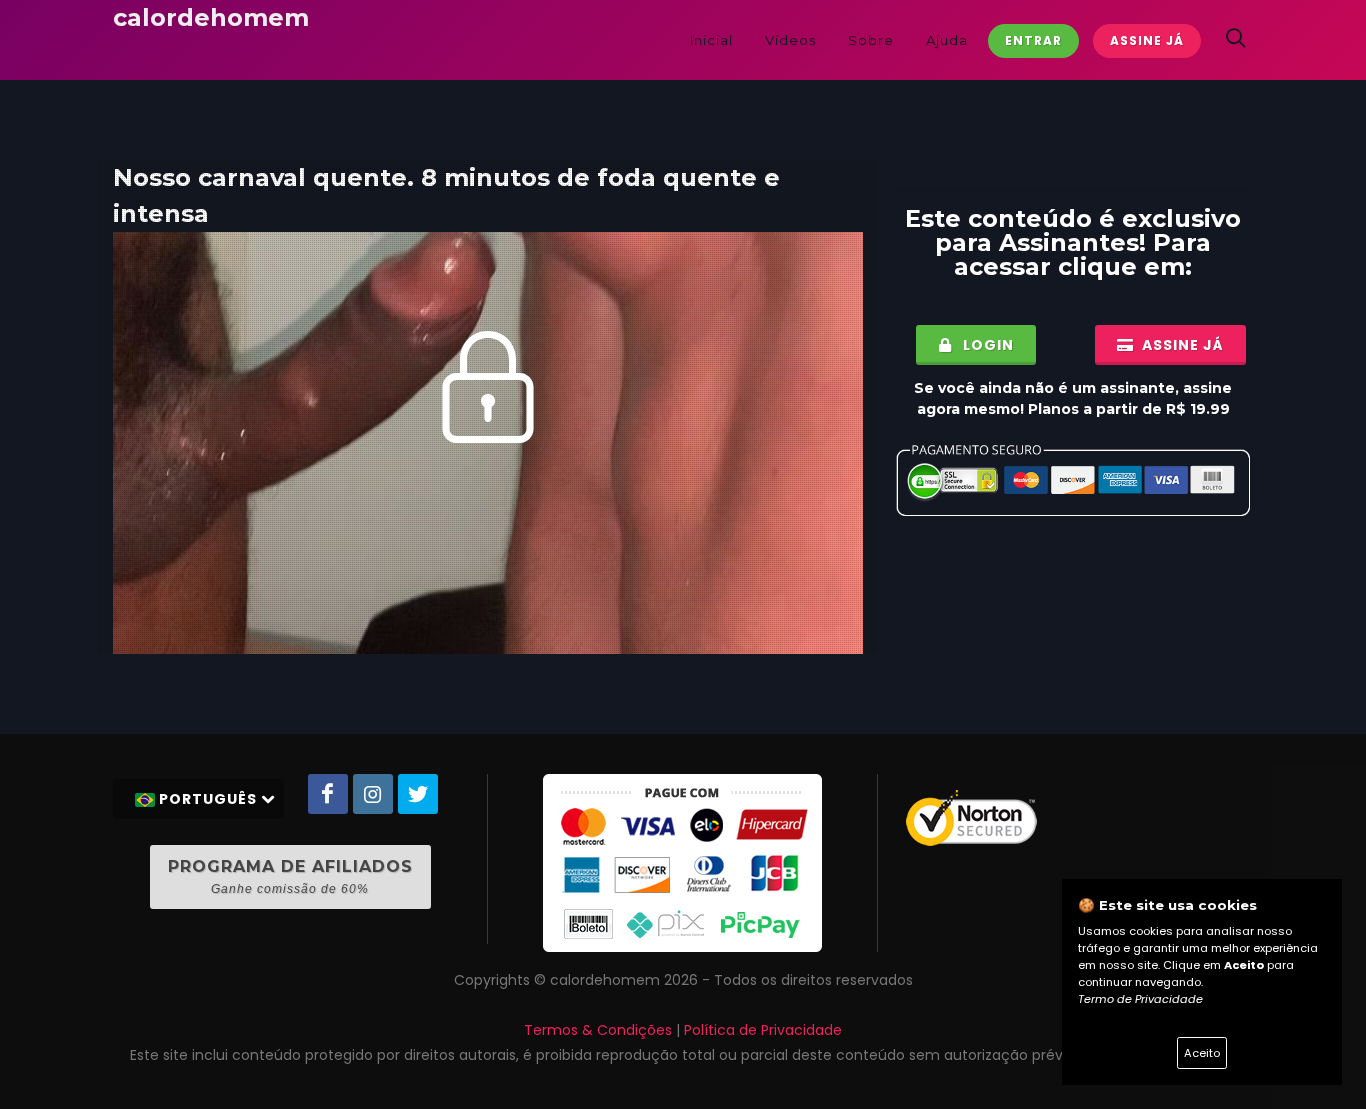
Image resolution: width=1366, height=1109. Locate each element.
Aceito (1202, 1053)
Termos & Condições (598, 1030)
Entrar (1033, 40)
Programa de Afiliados (290, 876)
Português (208, 799)
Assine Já (1147, 40)
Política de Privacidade (763, 1030)
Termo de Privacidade (1140, 999)
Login (986, 345)
